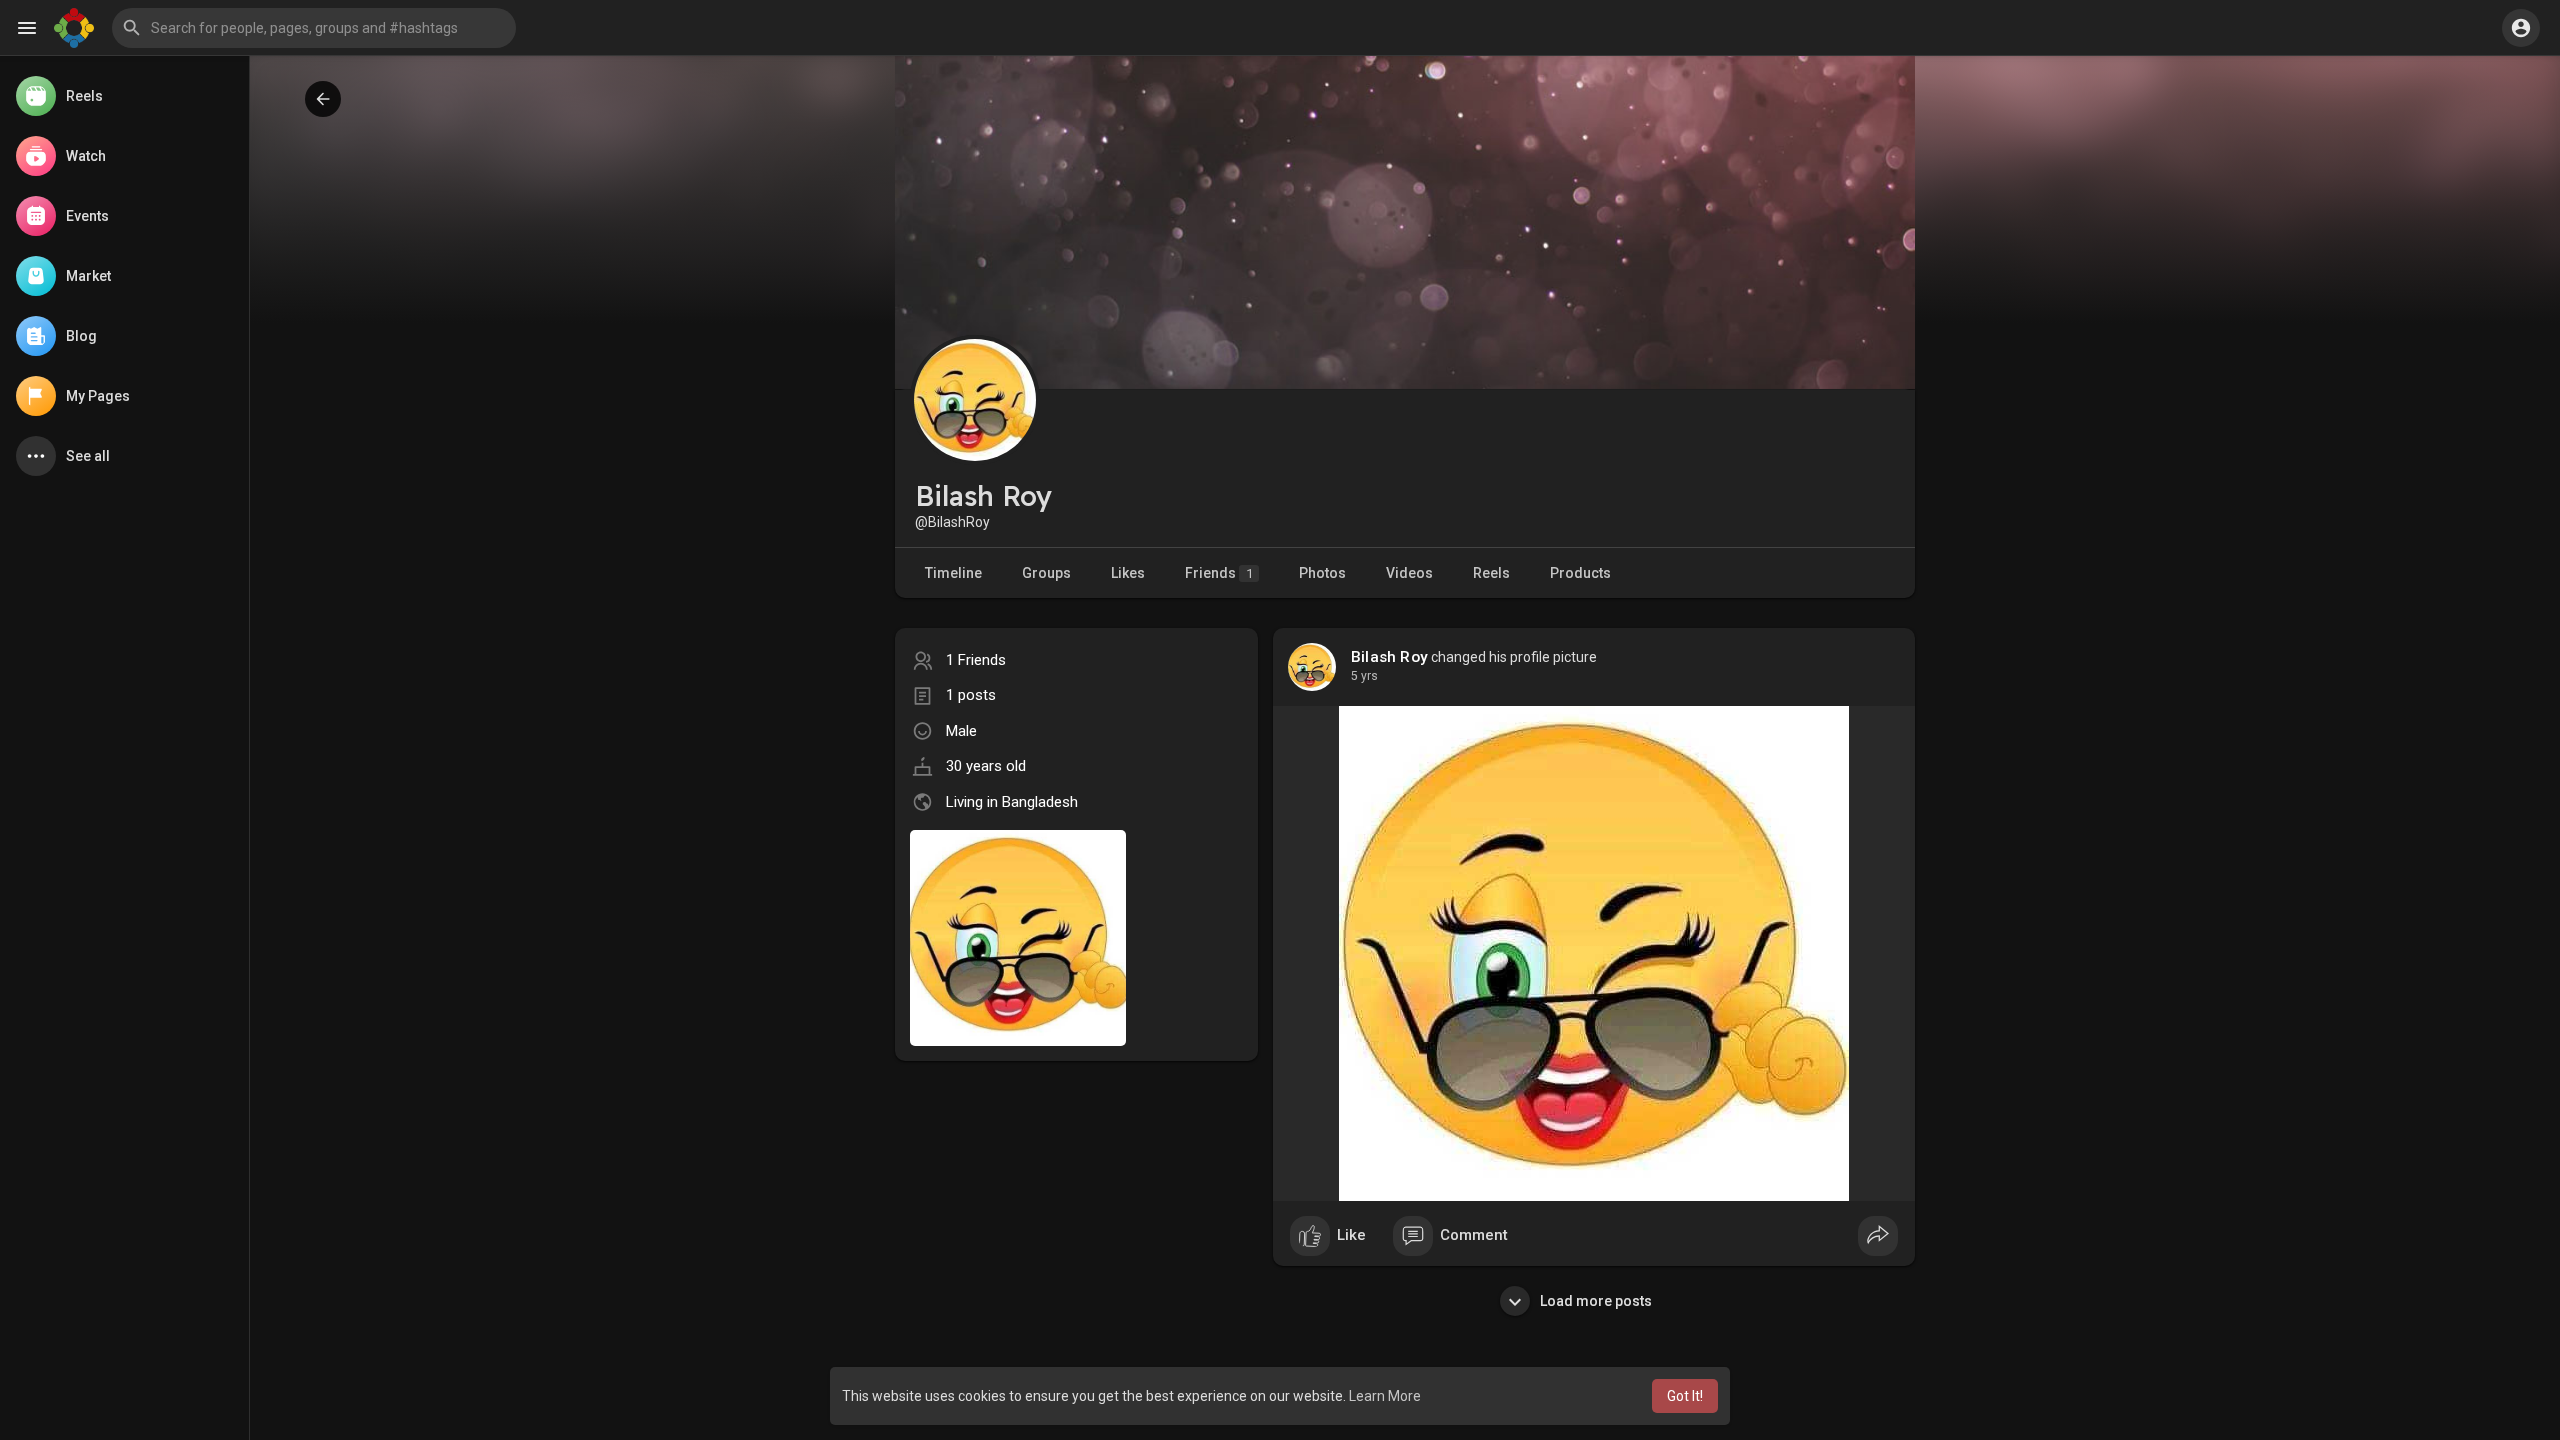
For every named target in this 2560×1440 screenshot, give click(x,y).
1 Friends (976, 660)
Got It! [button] (1685, 1396)
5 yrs (1364, 676)
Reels (1491, 573)
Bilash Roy (1389, 657)
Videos (1409, 573)
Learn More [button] (1385, 1396)
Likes (1128, 573)
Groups (1046, 573)
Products (1580, 573)
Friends (1219, 573)
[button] (314, 28)
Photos (1322, 573)
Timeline (953, 573)
